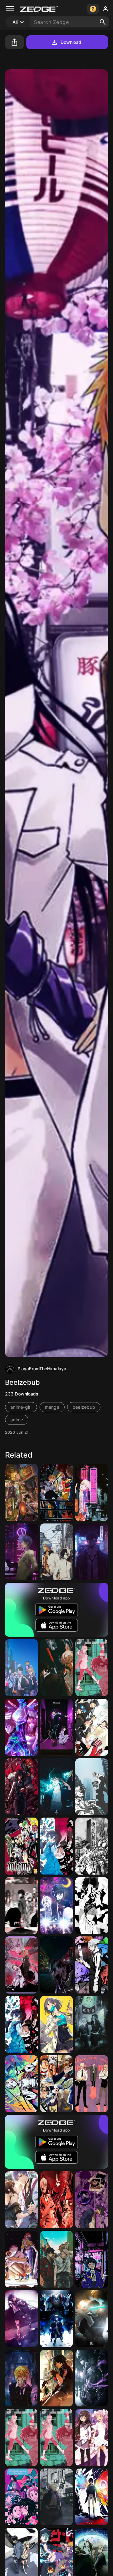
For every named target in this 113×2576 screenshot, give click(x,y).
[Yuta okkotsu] (92, 2378)
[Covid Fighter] (56, 2025)
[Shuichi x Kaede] (56, 1906)
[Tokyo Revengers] (56, 2497)
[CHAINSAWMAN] (56, 1492)
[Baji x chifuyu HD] (92, 2025)
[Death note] (92, 1906)
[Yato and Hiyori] (56, 1727)
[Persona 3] (56, 2319)
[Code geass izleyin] (21, 2497)
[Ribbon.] (92, 2437)
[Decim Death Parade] (92, 1965)
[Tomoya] (21, 1552)
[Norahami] (56, 1965)
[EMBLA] (21, 1965)
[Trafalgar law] (56, 2084)
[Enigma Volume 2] (21, 1846)
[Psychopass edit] (56, 1668)
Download (71, 42)
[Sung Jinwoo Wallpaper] (92, 1552)
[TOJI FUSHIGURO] (92, 2319)
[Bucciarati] (92, 1846)
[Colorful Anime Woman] (21, 2084)
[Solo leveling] (21, 1906)
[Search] (103, 22)
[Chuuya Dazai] (21, 1492)
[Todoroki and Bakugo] (92, 1787)
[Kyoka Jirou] (92, 2259)
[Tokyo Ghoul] (92, 2497)
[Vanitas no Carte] (21, 2025)
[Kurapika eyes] (21, 2378)
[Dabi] (92, 2200)
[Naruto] (92, 1492)
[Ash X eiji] (56, 2259)
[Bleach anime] (56, 1552)
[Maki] (56, 1787)
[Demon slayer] (56, 2200)
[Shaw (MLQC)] (21, 2200)
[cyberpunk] (21, 2259)
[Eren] (21, 1668)
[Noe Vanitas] (56, 1846)
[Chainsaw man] (92, 1668)
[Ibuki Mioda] (21, 2319)
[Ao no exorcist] (92, 1727)
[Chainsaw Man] (21, 1787)
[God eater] (56, 2378)
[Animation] (21, 1727)
